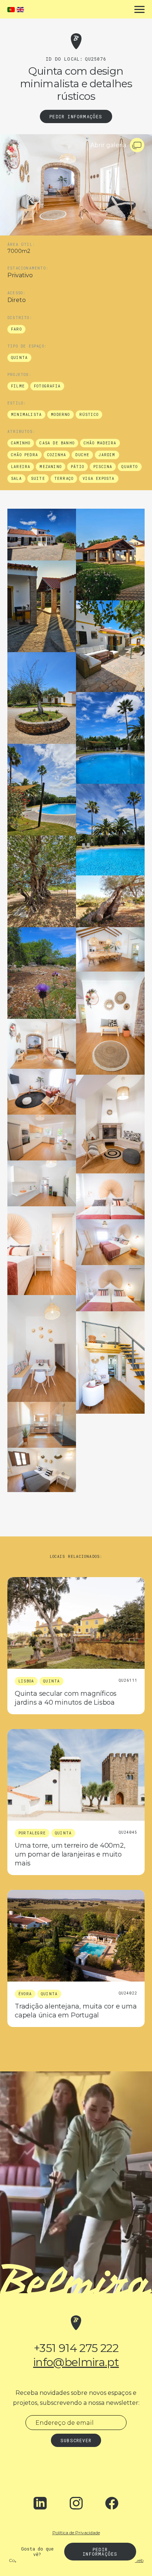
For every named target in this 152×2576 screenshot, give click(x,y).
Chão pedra (25, 455)
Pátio (77, 467)
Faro (16, 329)
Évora (25, 1994)
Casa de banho (57, 443)
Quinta (19, 358)
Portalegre (32, 1833)
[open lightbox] (42, 535)
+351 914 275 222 (76, 2348)
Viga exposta (99, 479)
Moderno (60, 415)
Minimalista (26, 415)
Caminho (21, 443)
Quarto (129, 467)
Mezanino (51, 467)
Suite (38, 479)
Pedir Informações (76, 116)
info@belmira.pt (76, 2362)
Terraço (64, 479)
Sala (16, 479)
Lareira (21, 467)
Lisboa (26, 1681)
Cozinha (57, 455)
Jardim (107, 455)
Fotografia (47, 386)
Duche (82, 455)
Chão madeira (100, 443)
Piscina (103, 467)
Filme (18, 386)
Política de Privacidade (76, 2533)
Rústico (89, 415)
